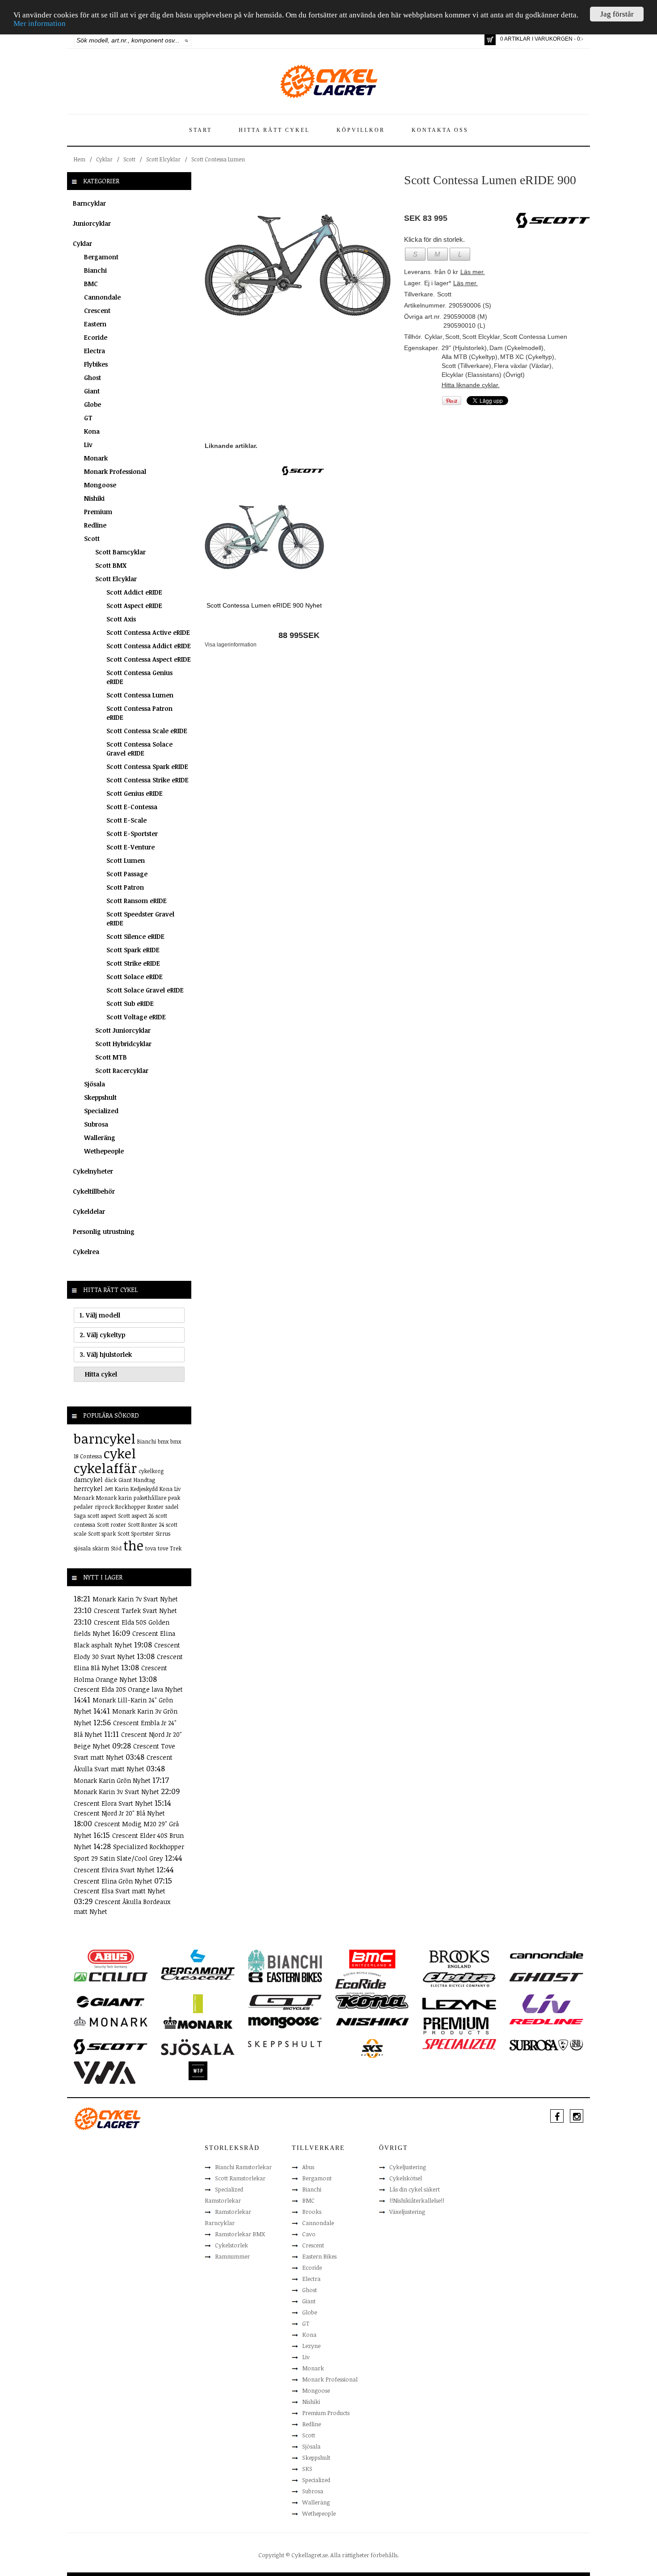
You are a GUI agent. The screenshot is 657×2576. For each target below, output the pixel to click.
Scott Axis (121, 619)
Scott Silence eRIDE (135, 936)
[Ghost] (546, 1976)
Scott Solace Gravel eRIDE (145, 990)
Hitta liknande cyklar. (471, 385)
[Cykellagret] (328, 81)
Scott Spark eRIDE (133, 950)
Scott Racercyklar (122, 1071)
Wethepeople (104, 1151)
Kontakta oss (440, 130)
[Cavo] (111, 1976)
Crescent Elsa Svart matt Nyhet (120, 1891)
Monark (96, 458)
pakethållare (150, 1498)
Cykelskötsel (406, 2178)
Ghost (93, 378)
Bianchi (95, 270)
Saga (80, 1516)
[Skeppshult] (285, 2044)
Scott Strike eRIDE (133, 963)
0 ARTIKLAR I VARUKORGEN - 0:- (542, 39)
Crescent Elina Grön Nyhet (114, 1881)
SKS (307, 2469)
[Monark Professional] (198, 2022)
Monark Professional (115, 471)
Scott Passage (127, 874)
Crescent (97, 310)
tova (151, 1548)
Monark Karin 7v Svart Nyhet (135, 1599)
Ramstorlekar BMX (240, 2234)
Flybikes (96, 364)
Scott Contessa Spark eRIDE (147, 766)
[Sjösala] (198, 2047)
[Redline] (546, 2021)
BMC (91, 284)
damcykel (88, 1480)
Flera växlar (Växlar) (523, 366)
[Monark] (111, 2021)
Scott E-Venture (131, 847)
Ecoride (96, 337)
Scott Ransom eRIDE (137, 901)
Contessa (91, 1456)
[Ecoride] (361, 1982)
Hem (80, 159)
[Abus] (111, 1959)
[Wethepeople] (198, 2070)
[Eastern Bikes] (285, 1977)
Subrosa (96, 1124)
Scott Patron (125, 887)
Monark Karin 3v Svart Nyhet (117, 1792)
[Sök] (187, 40)
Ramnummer (232, 2256)
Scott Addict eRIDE (134, 592)
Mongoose (100, 485)
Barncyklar (89, 203)
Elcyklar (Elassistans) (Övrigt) (483, 375)
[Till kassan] (490, 40)
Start (200, 130)
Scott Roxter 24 (146, 1524)
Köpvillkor (361, 130)
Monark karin (114, 1498)
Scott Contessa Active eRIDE (148, 632)
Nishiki (94, 498)
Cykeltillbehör (94, 1191)
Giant (92, 391)
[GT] (285, 2002)
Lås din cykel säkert (415, 2189)
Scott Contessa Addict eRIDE (149, 646)
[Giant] (111, 2001)
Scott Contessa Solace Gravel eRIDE (139, 749)
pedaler (83, 1507)
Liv (88, 445)
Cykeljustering (408, 2167)
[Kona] (372, 2001)
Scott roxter (112, 1524)
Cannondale (102, 297)
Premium (98, 512)
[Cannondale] (546, 1954)
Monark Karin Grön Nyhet (113, 1780)
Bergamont (101, 257)
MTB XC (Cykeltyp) (527, 357)
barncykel (105, 1438)
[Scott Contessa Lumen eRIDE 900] (298, 265)
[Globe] (198, 2003)
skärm (101, 1548)
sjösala (82, 1548)
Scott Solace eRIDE (135, 977)
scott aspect (102, 1516)
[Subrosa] (546, 2044)
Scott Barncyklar (120, 552)
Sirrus (163, 1533)
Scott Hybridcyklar (123, 1044)
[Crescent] (198, 1976)
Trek (176, 1548)
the (133, 1545)
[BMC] (372, 1959)
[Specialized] (459, 2044)
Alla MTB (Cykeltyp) (470, 357)
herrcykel (88, 1489)
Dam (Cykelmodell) (516, 348)
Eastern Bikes (319, 2256)
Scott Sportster (136, 1533)
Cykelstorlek (232, 2245)
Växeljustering (407, 2212)
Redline (95, 525)
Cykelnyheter (93, 1171)
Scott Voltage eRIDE (136, 1017)
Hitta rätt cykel (274, 130)
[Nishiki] (372, 2021)
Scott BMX (111, 565)
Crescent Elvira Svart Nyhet (115, 1870)
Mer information (40, 24)
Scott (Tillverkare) (466, 366)
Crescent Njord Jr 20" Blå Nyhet (119, 1813)
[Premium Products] (456, 2025)
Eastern (95, 324)
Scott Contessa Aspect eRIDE (149, 659)
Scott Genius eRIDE (135, 793)
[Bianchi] (285, 1962)
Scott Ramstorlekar (240, 2178)
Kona (92, 431)
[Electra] (459, 1979)
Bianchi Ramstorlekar (243, 2167)
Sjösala (95, 1084)
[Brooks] (459, 1959)
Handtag (144, 1480)
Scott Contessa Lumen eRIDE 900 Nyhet (264, 605)
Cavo (309, 2234)
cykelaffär (105, 1468)
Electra (95, 351)
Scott (129, 159)
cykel (120, 1453)
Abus (308, 2167)
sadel (172, 1507)
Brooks (312, 2212)
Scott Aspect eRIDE (134, 606)
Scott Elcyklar (163, 159)
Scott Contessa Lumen (218, 159)
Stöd (116, 1548)
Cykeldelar (89, 1211)
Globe (93, 404)
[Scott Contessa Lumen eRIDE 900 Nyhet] (264, 536)
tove (163, 1548)
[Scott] (303, 470)
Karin (122, 1489)
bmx (163, 1441)
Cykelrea (86, 1252)
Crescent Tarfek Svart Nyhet (135, 1611)
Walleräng (100, 1138)
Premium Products (326, 2413)
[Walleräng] (105, 2072)
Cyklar (104, 159)
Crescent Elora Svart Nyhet (114, 1803)
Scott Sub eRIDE (130, 1003)
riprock (104, 1507)
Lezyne (311, 2346)
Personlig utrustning (104, 1231)
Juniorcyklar (92, 223)
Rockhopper (131, 1507)
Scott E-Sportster (132, 834)
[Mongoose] (285, 2022)
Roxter (156, 1507)
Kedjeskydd (144, 1489)
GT (88, 418)
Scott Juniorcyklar (123, 1030)
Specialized (101, 1111)
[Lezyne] (459, 2003)
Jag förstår (617, 14)
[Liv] (546, 2003)
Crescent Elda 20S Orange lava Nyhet (128, 1689)
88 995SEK (299, 635)
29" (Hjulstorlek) (464, 348)
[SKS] (372, 2048)
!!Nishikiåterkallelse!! (417, 2200)
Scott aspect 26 (136, 1516)
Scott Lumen (126, 860)
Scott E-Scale (126, 820)
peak (174, 1498)
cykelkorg (151, 1471)
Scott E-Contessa (132, 807)
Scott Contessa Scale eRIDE (147, 731)
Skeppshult (100, 1097)
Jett (109, 1489)
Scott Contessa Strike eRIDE (147, 780)
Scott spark (102, 1533)
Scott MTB (111, 1057)
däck (111, 1480)
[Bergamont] (198, 1962)
